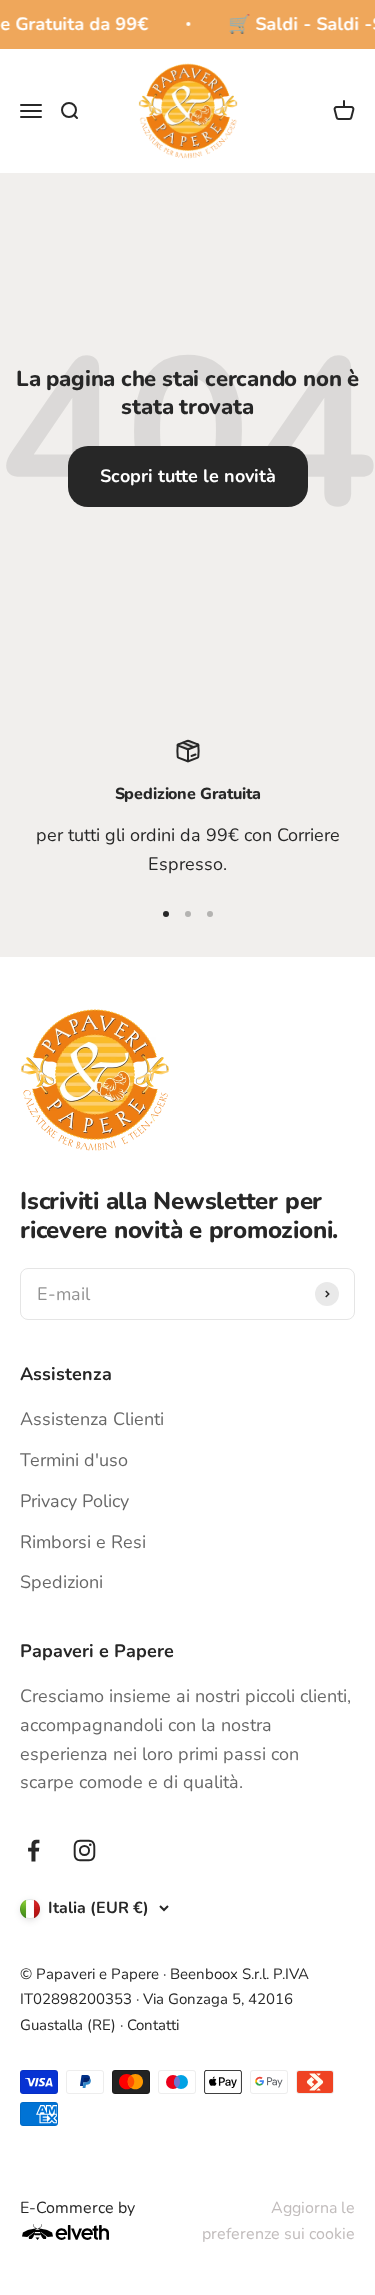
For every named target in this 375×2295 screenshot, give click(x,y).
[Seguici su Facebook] (33, 1850)
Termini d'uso (74, 1460)
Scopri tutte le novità (188, 476)
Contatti (153, 2025)
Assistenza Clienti (92, 1419)
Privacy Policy (74, 1501)
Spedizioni (61, 1582)
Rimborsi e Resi (83, 1542)
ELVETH (92, 2232)
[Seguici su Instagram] (84, 1850)
